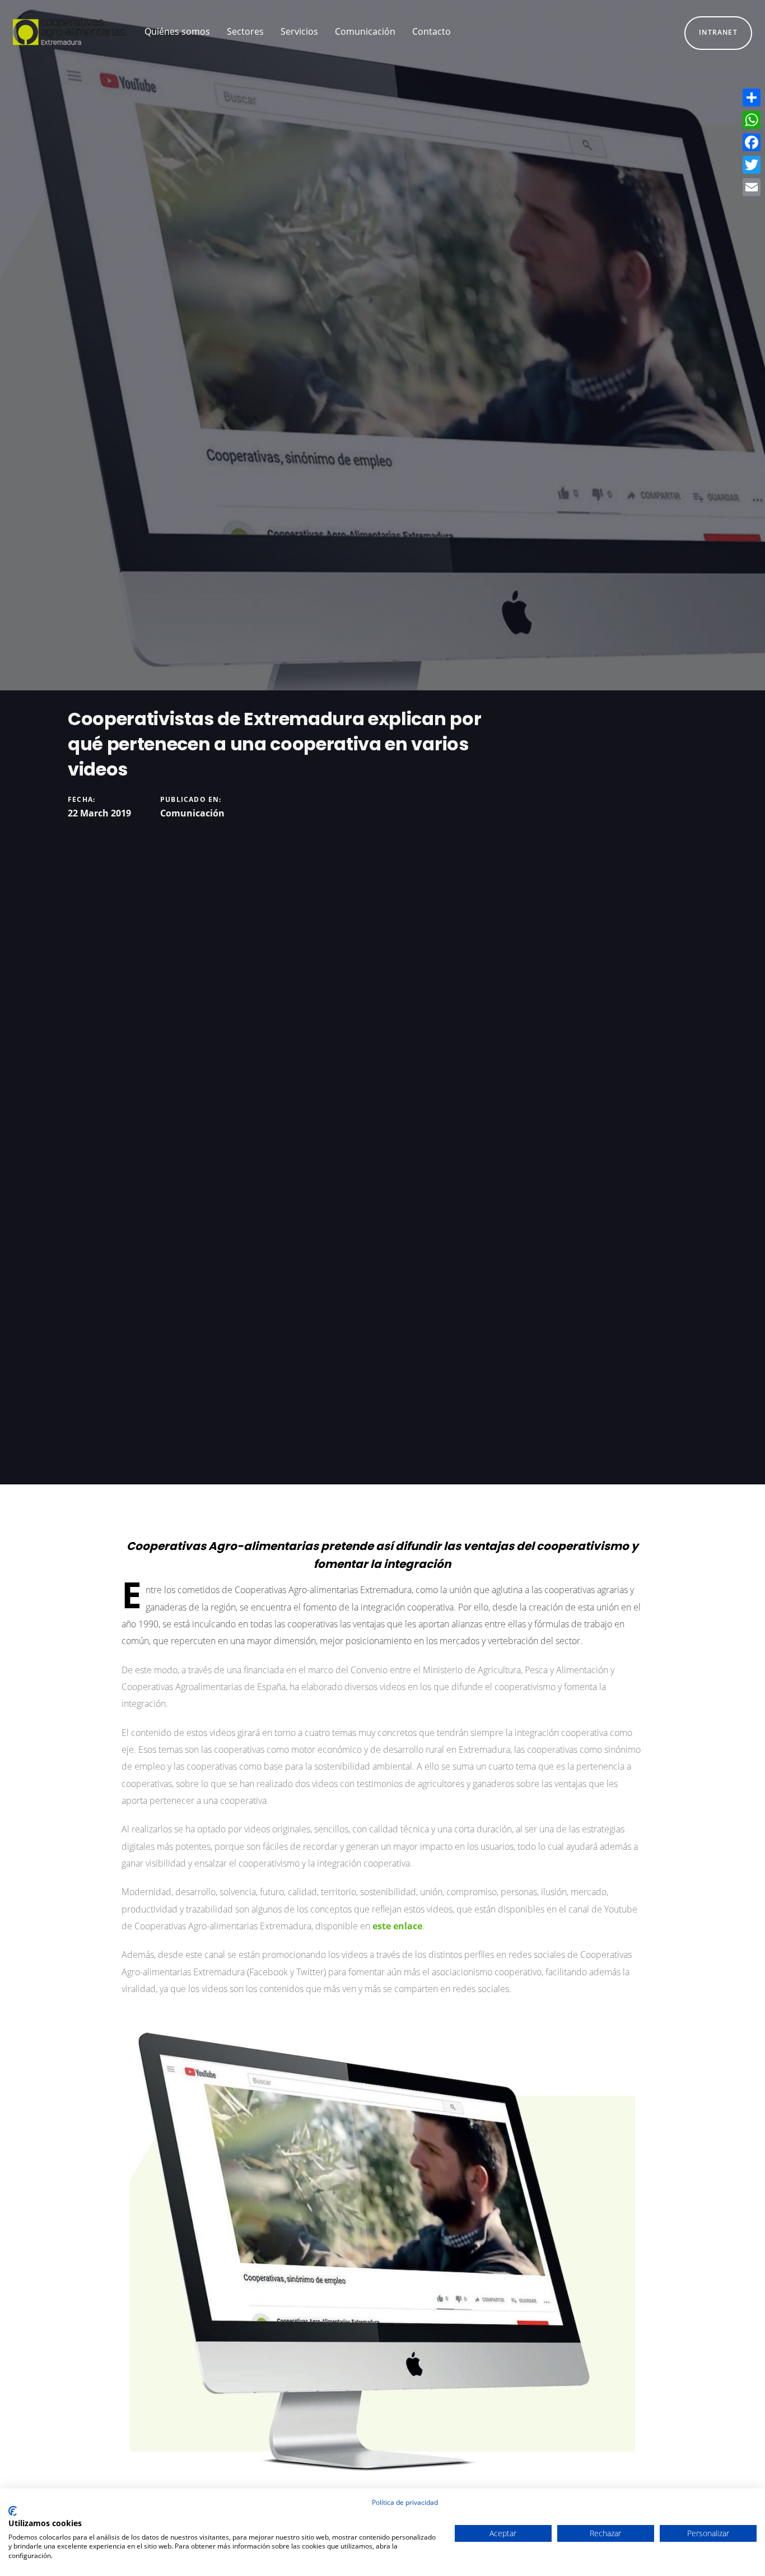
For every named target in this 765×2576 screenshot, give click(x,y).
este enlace (397, 1926)
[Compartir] (752, 98)
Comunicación (192, 813)
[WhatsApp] (752, 120)
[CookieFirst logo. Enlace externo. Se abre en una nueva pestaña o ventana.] (13, 2511)
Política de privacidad (405, 2502)
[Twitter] (752, 165)
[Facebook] (752, 142)
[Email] (752, 187)
